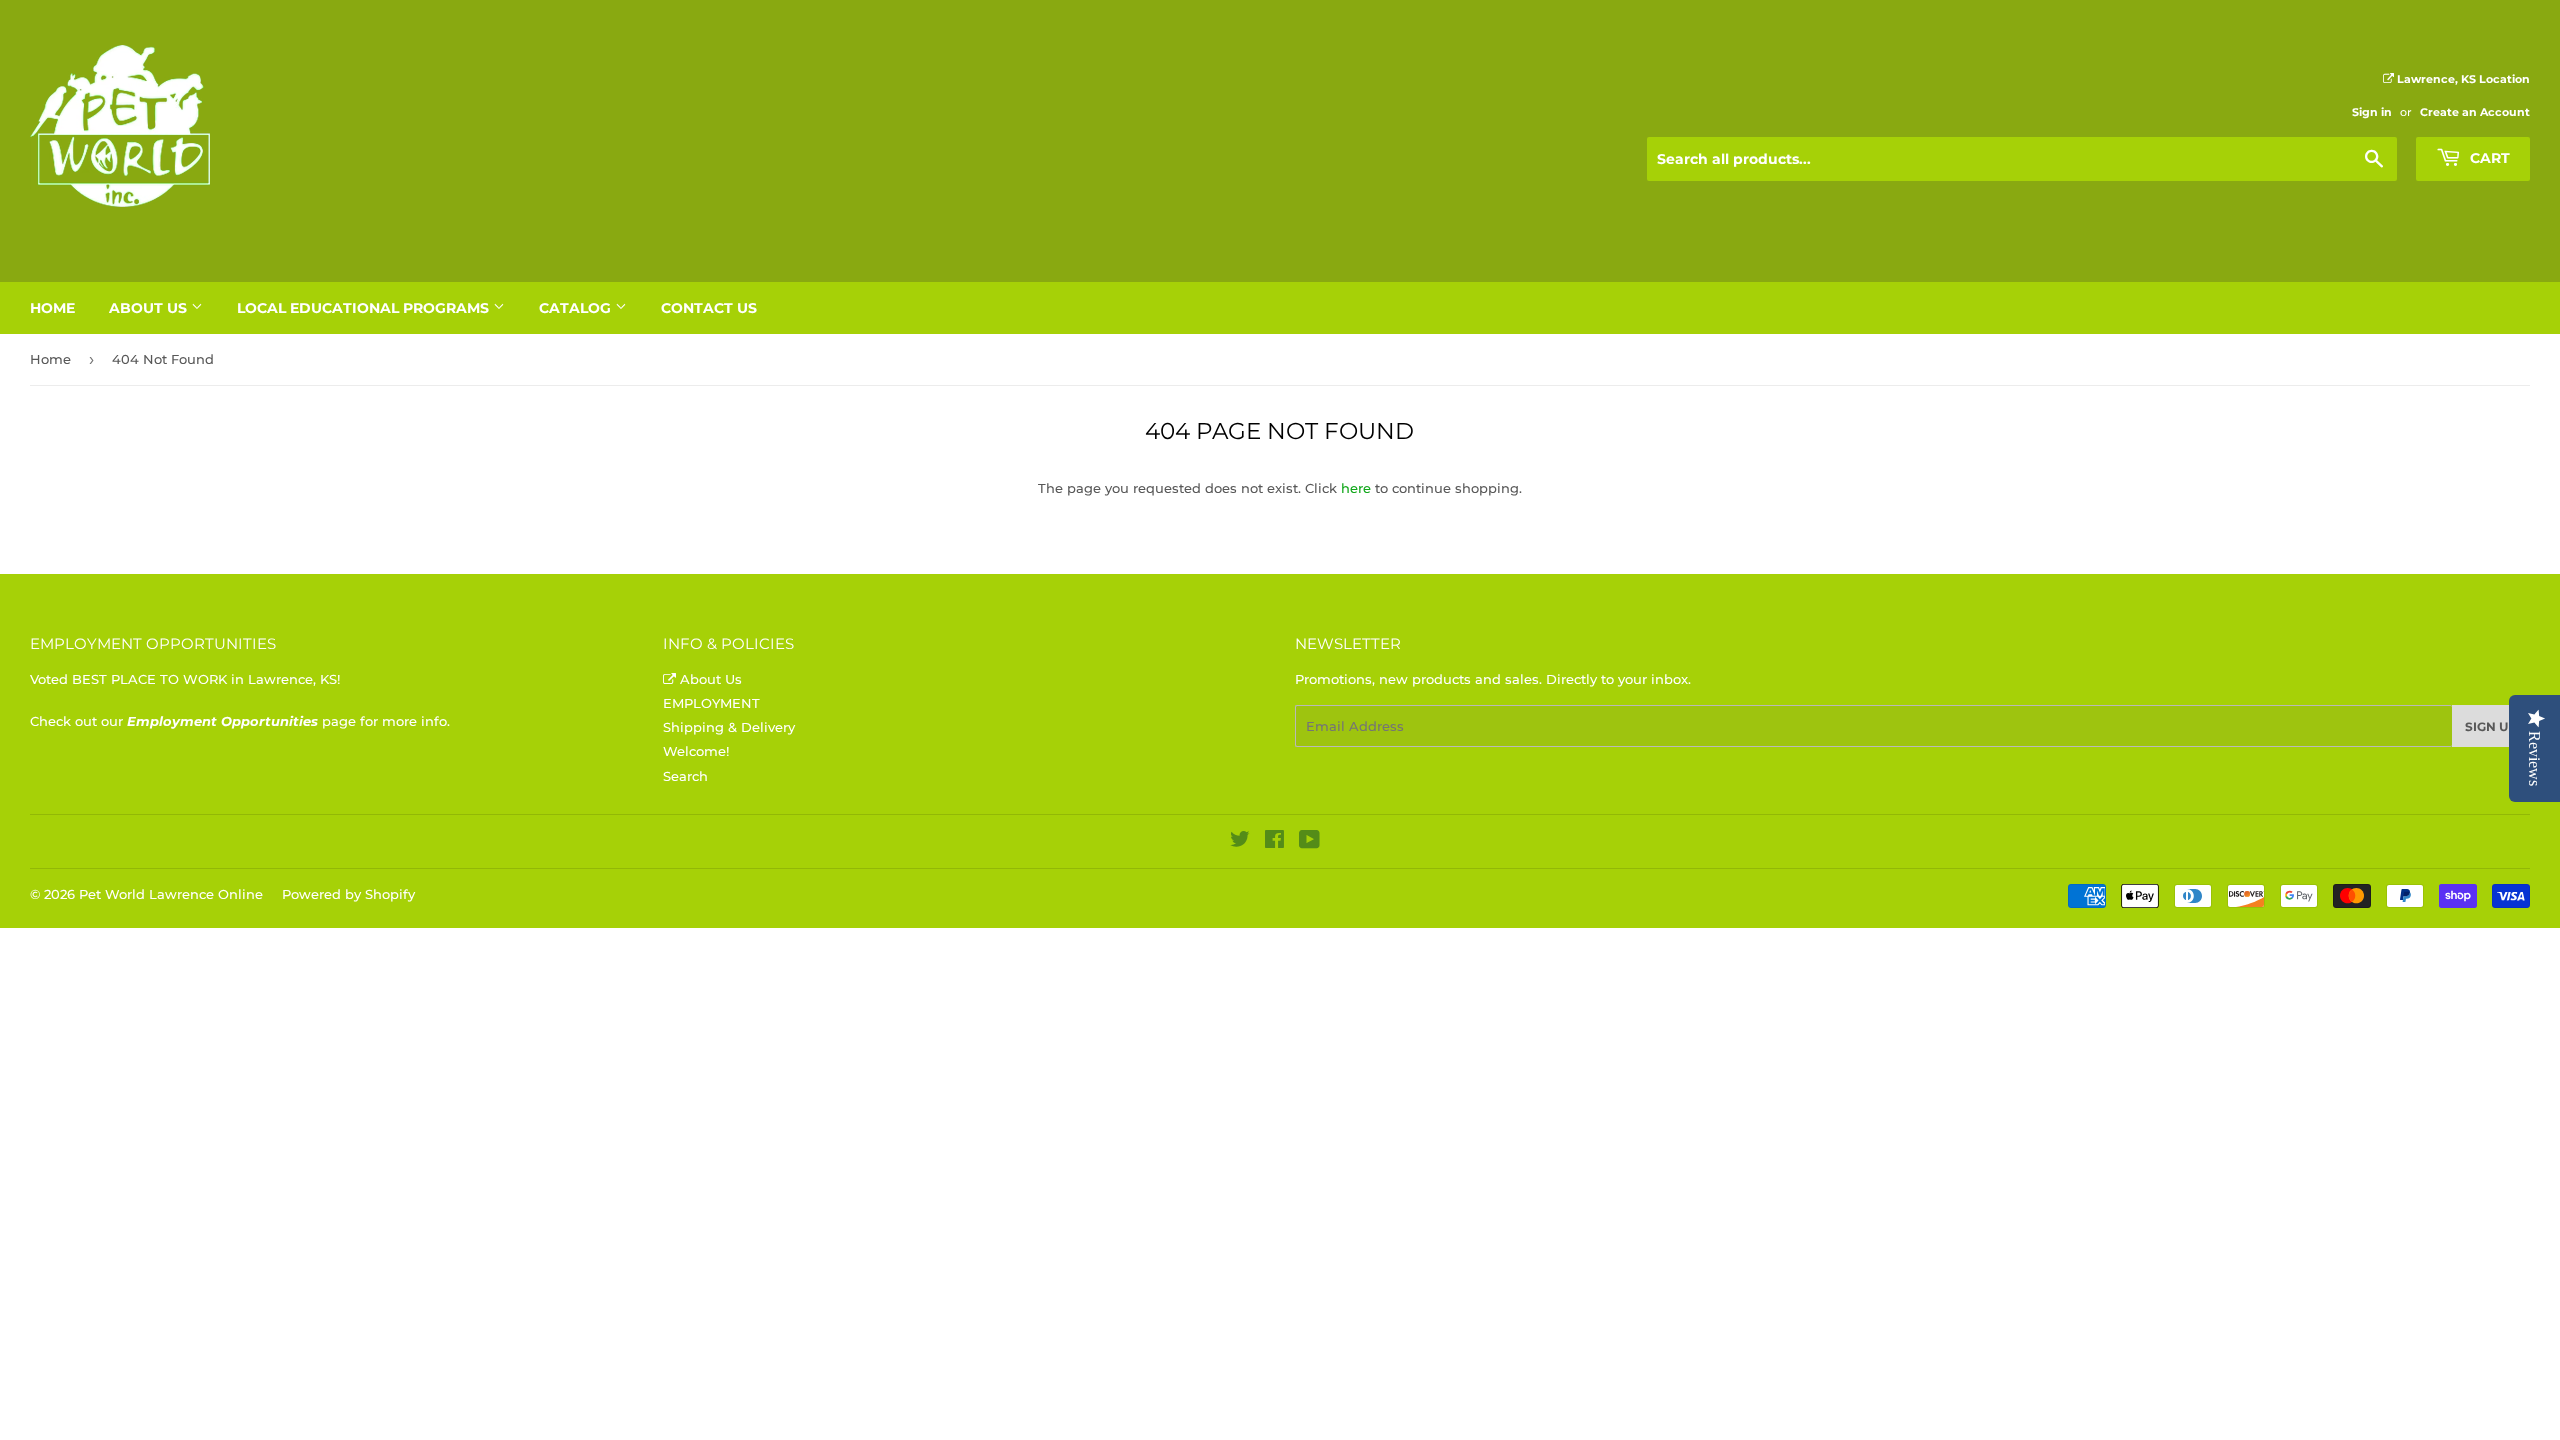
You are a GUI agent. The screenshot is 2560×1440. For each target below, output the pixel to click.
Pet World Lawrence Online (171, 894)
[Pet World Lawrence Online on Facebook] (1274, 842)
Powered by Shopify (348, 894)
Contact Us (709, 308)
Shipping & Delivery (729, 727)
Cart (2488, 158)
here (1356, 488)
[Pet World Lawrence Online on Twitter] (1240, 842)
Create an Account (2475, 112)
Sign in (2372, 112)
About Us (150, 308)
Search (685, 776)
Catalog (577, 308)
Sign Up (2491, 726)
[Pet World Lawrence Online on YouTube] (1309, 842)
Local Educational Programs (365, 308)
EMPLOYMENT (711, 703)
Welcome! (696, 751)
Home (52, 308)
